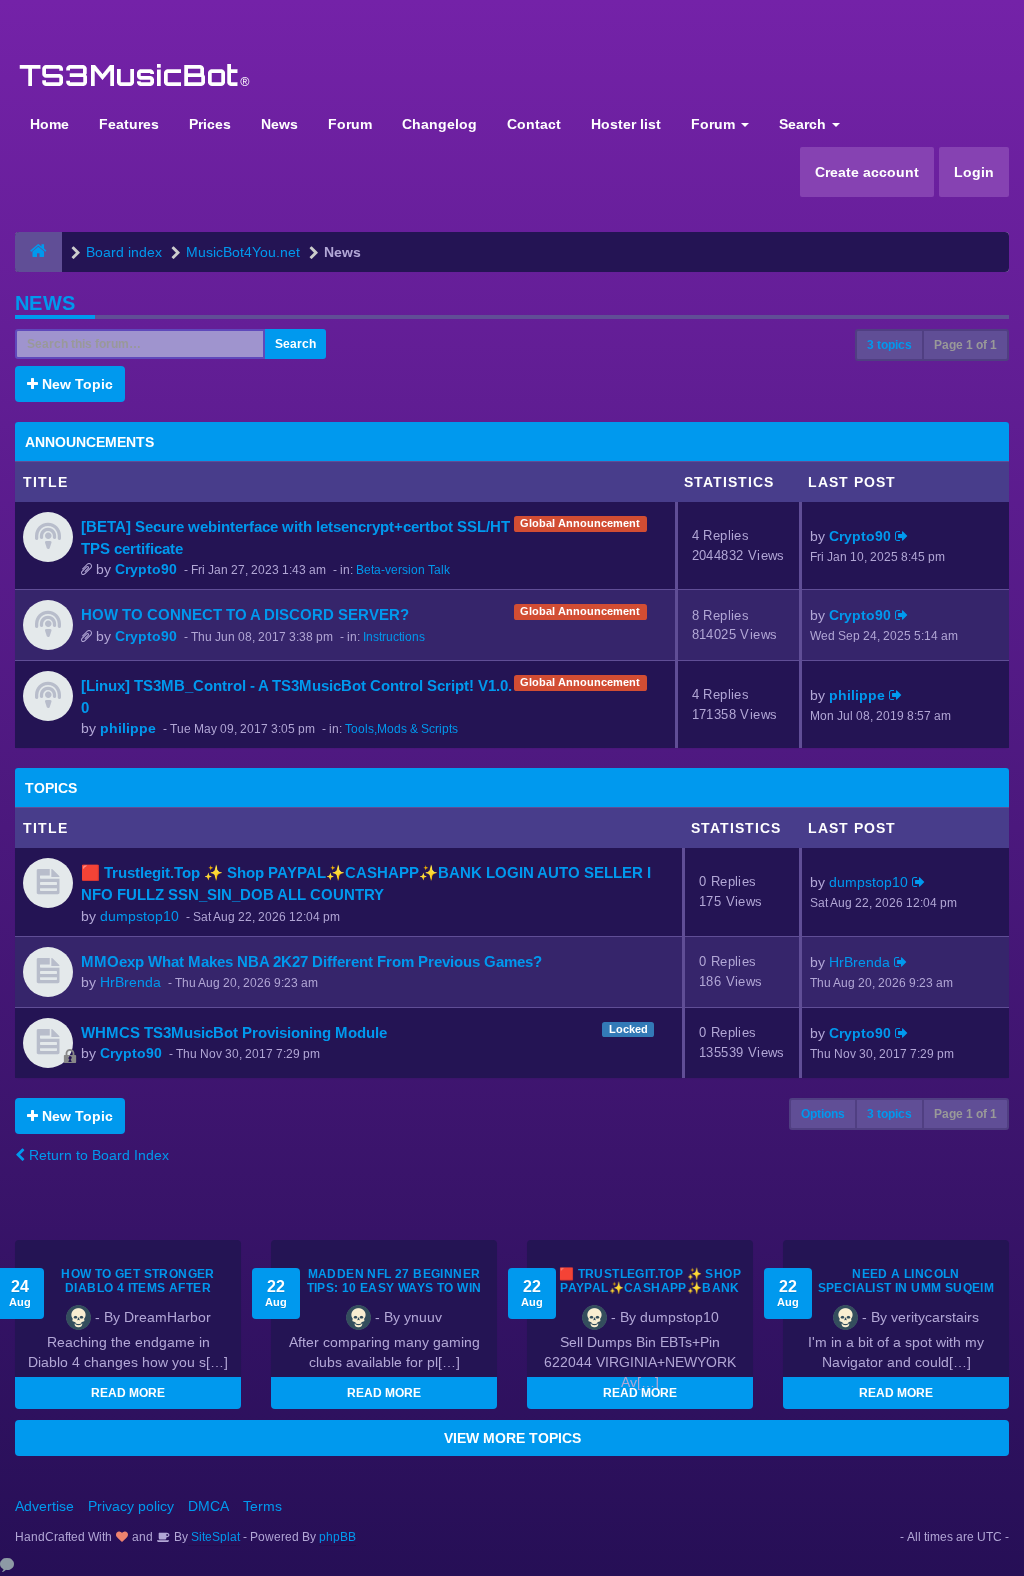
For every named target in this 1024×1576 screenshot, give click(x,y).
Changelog (439, 124)
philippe (128, 728)
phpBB (337, 1537)
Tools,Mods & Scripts (401, 729)
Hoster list (626, 124)
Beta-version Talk (403, 570)
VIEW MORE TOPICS (512, 1438)
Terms (262, 1506)
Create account (867, 172)
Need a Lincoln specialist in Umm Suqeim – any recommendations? (906, 1288)
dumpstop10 (139, 916)
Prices (210, 124)
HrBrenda (130, 982)
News (279, 124)
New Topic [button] (75, 384)
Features (129, 124)
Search (804, 124)
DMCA (208, 1506)
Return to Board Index (97, 1155)
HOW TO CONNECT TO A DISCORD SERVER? (245, 614)
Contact (534, 124)
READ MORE (128, 1393)
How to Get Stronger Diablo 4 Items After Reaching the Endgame (138, 1288)
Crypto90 (146, 569)
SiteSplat (214, 1537)
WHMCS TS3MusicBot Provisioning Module (234, 1032)
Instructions (394, 637)
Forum (350, 124)
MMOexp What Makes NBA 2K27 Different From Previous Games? (311, 961)
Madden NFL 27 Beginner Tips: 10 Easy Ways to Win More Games (394, 1288)
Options (823, 1114)
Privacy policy (131, 1506)
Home (49, 124)
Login (974, 172)
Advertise (44, 1506)
